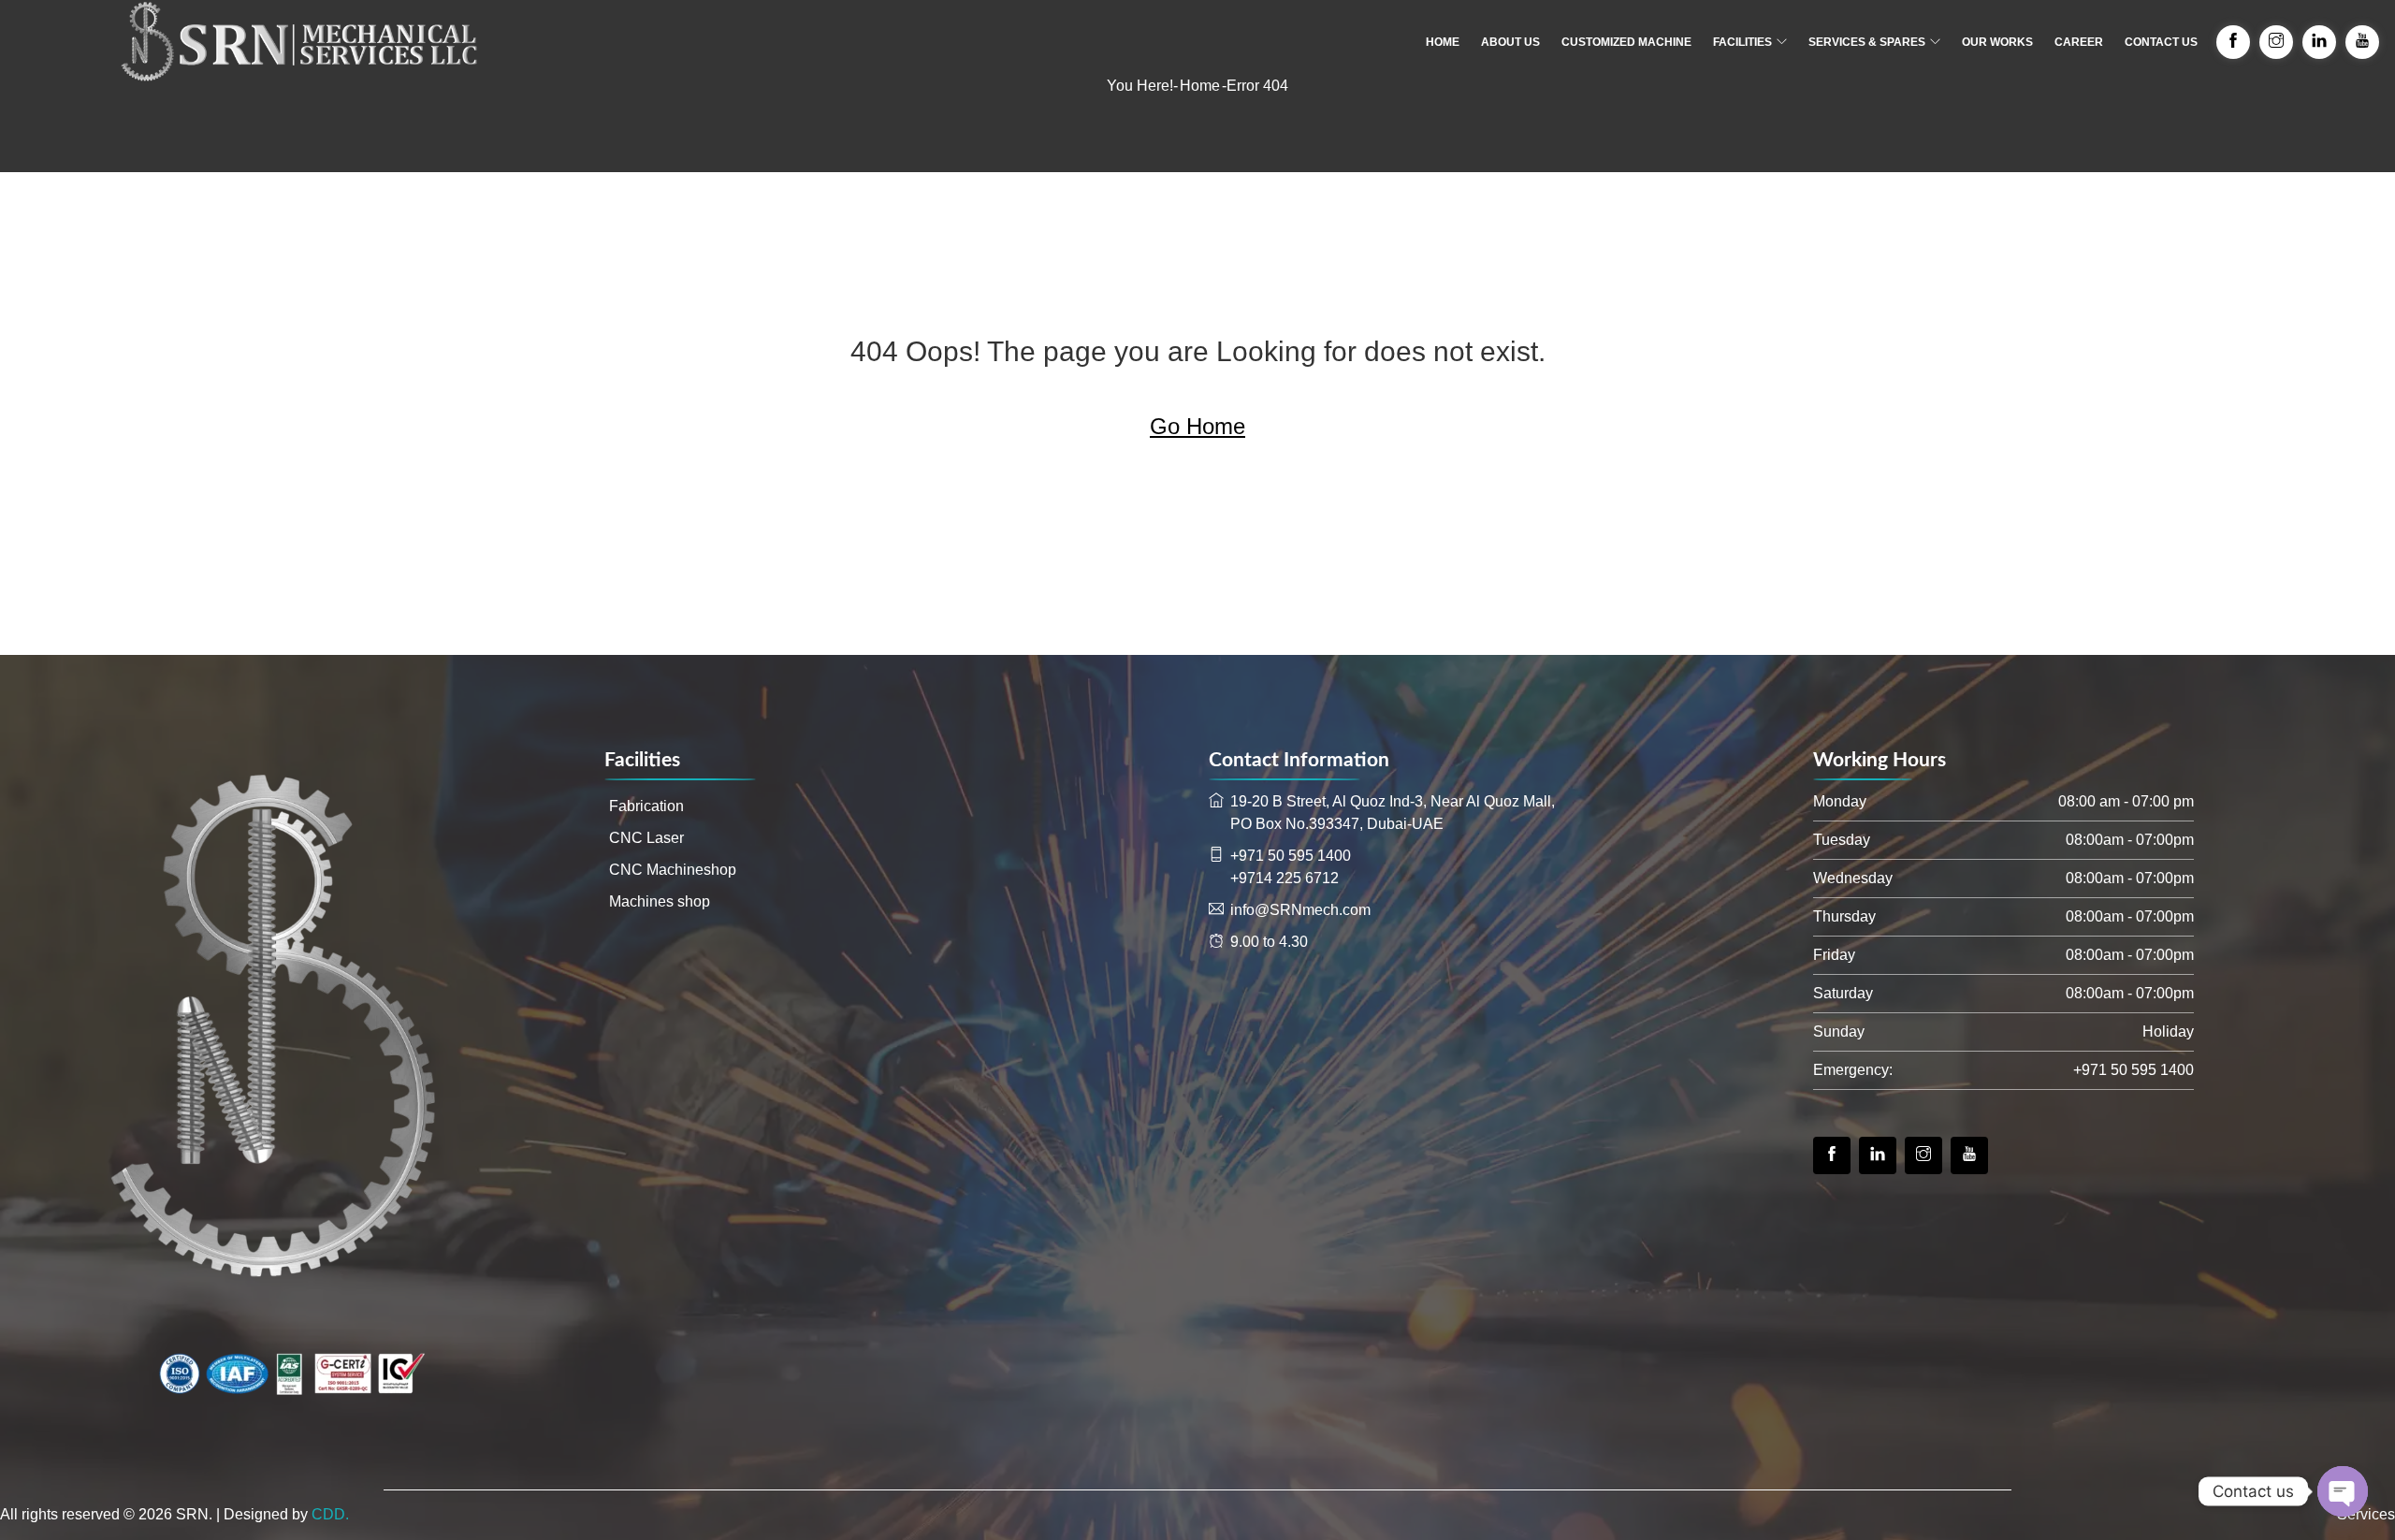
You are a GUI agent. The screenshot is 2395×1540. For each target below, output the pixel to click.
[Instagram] (1923, 1155)
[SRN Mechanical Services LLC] (299, 42)
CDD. (330, 1514)
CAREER (2079, 42)
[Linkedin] (1878, 1155)
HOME (1443, 42)
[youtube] (1969, 1155)
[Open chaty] (2343, 1491)
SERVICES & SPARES (1867, 42)
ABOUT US (1510, 42)
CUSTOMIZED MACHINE (1626, 42)
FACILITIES (1742, 42)
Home (1200, 86)
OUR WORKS (1997, 42)
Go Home (1197, 426)
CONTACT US (2161, 42)
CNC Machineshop (673, 870)
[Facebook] (1832, 1155)
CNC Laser (646, 838)
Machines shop (660, 901)
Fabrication (646, 806)
